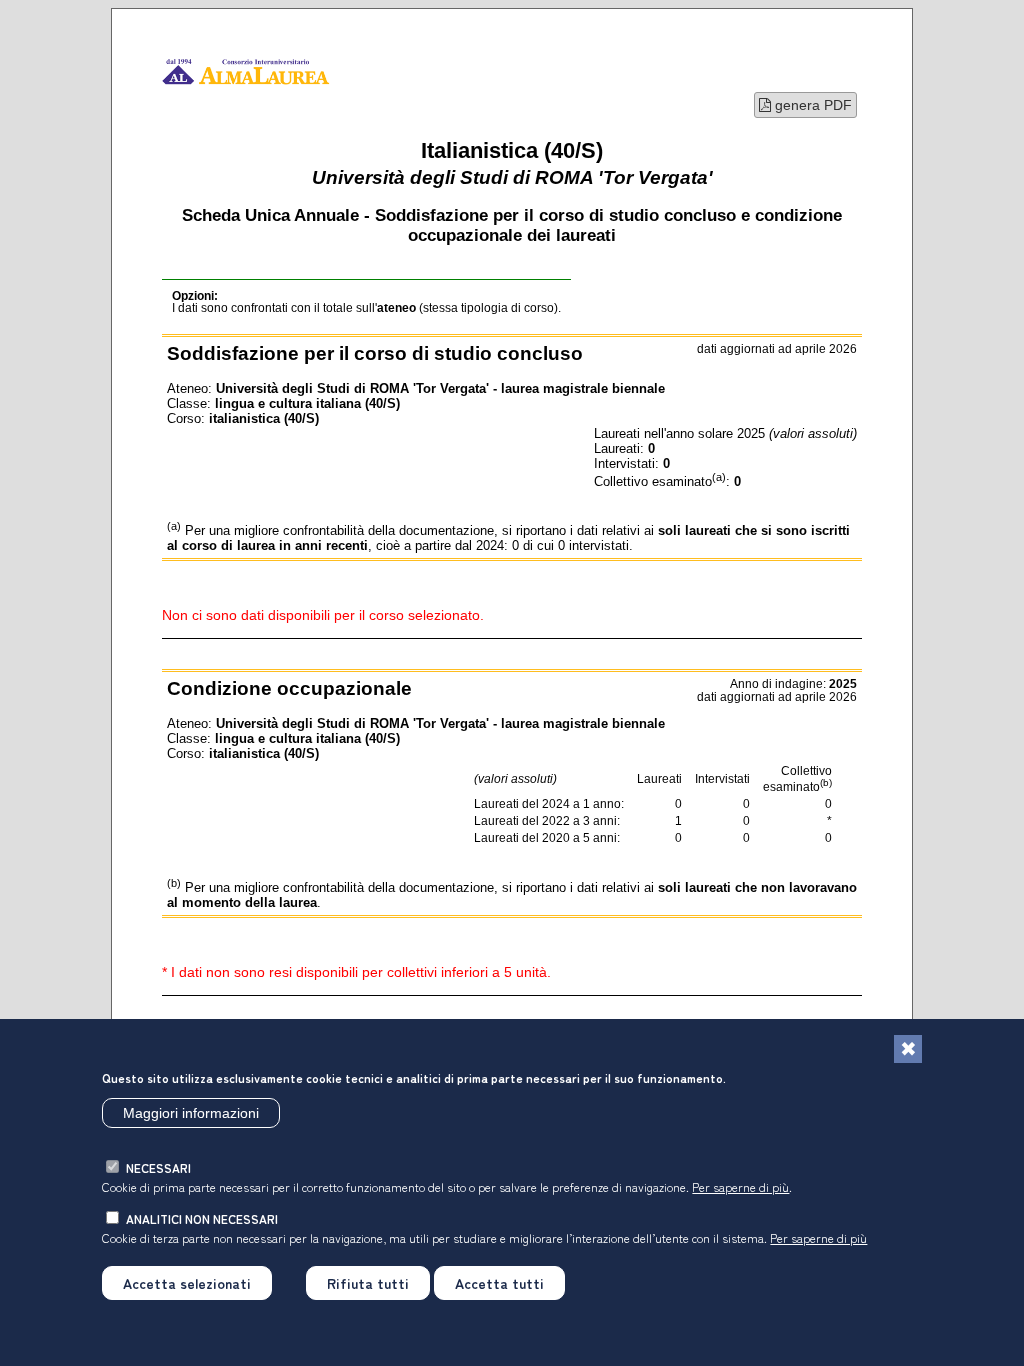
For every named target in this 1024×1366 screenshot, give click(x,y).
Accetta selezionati (187, 1283)
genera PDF (811, 105)
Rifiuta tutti (368, 1283)
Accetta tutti (499, 1283)
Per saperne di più (740, 1186)
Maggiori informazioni (191, 1113)
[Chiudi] (908, 1049)
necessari (158, 1167)
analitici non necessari (202, 1218)
